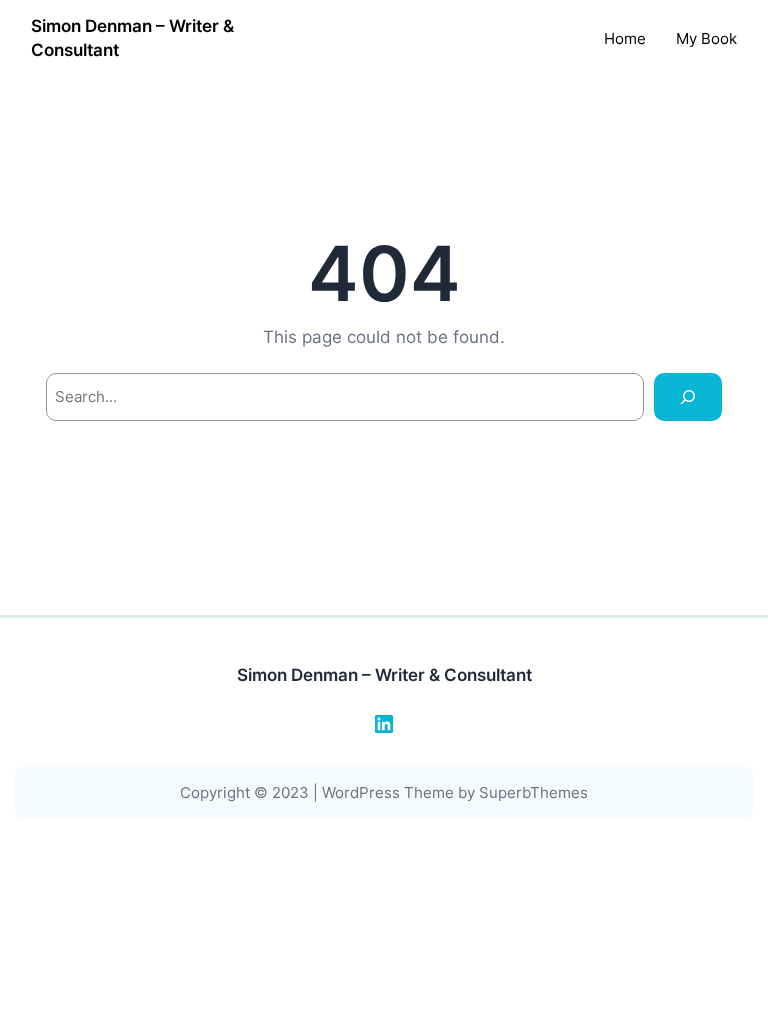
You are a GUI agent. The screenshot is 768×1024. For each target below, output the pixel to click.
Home (625, 38)
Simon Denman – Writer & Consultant (384, 675)
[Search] (688, 397)
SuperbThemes (533, 792)
